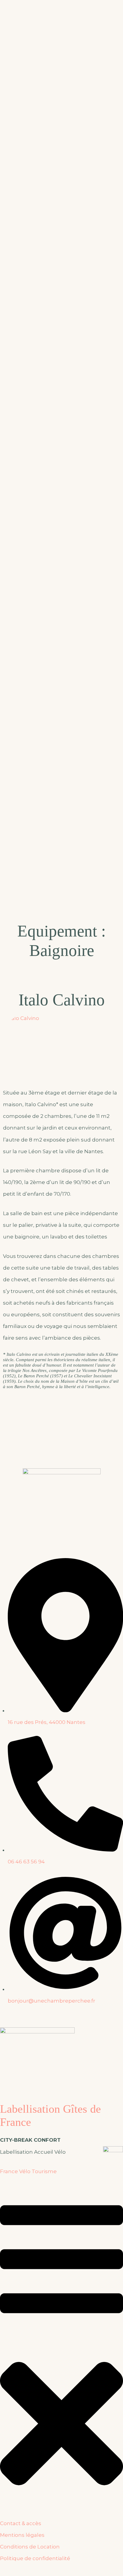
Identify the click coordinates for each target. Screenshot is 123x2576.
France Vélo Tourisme (28, 2171)
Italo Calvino (62, 1000)
